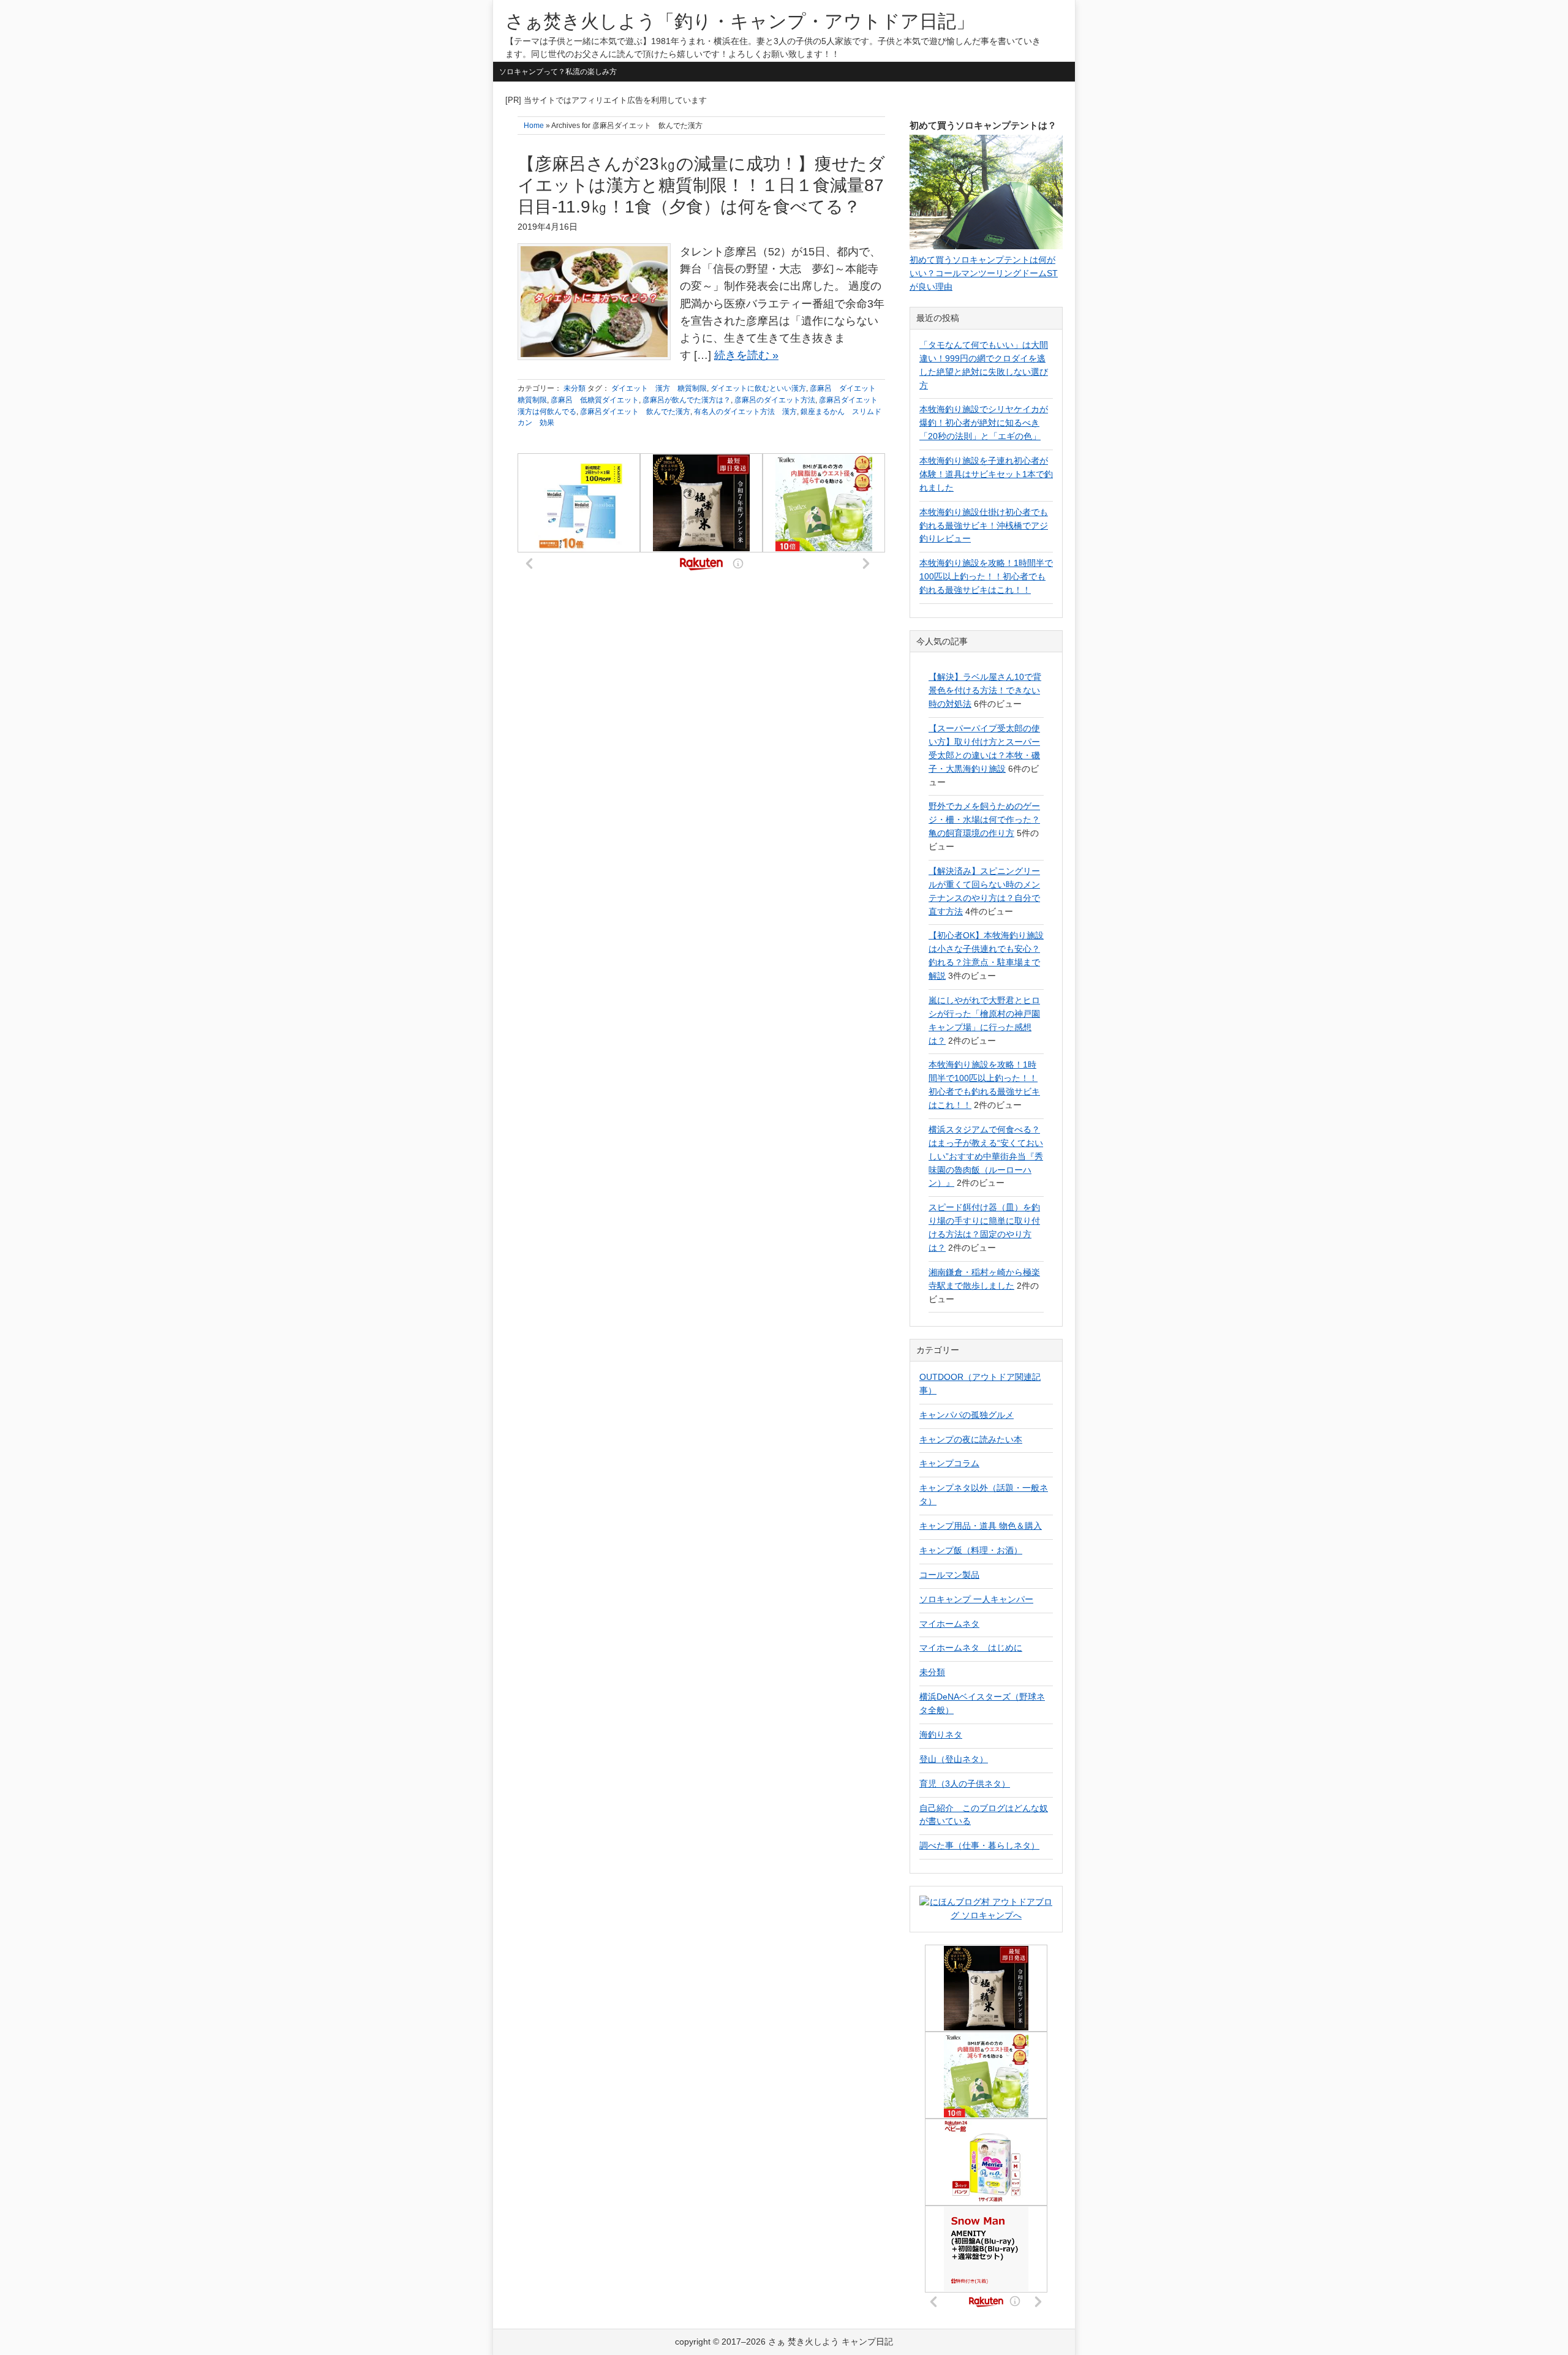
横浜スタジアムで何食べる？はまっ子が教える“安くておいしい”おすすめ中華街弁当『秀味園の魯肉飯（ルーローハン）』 (986, 1156)
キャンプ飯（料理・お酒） (971, 1550)
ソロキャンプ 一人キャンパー (976, 1599)
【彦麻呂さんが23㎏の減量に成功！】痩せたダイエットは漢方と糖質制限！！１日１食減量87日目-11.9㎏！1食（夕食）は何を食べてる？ (701, 185)
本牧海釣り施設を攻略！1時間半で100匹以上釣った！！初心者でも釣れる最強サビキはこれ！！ (986, 576)
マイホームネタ (949, 1624)
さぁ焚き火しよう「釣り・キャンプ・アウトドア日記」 (740, 21)
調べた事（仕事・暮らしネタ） (979, 1845)
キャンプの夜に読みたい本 (971, 1439)
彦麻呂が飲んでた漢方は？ (687, 400)
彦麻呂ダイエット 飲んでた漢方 (635, 412)
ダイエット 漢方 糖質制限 (659, 388)
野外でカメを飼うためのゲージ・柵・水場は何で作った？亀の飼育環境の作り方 (984, 820)
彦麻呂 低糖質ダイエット (595, 400)
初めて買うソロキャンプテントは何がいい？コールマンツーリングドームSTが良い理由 (984, 273)
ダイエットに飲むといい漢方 (758, 388)
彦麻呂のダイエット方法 (775, 400)
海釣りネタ (941, 1735)
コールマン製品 (949, 1575)
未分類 (575, 388)
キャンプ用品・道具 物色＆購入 (981, 1526)
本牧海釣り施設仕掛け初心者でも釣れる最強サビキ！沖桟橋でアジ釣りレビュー (984, 526)
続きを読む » (746, 355)
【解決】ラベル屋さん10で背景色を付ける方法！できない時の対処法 (985, 690)
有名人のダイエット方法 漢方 (745, 412)
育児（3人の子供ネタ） (965, 1784)
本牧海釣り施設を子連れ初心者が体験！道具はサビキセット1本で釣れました (986, 474)
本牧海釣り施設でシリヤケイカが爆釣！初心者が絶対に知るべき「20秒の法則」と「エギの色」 (984, 423)
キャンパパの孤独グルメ (967, 1415)
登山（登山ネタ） (954, 1759)
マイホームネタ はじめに (971, 1648)
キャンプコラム (949, 1463)
